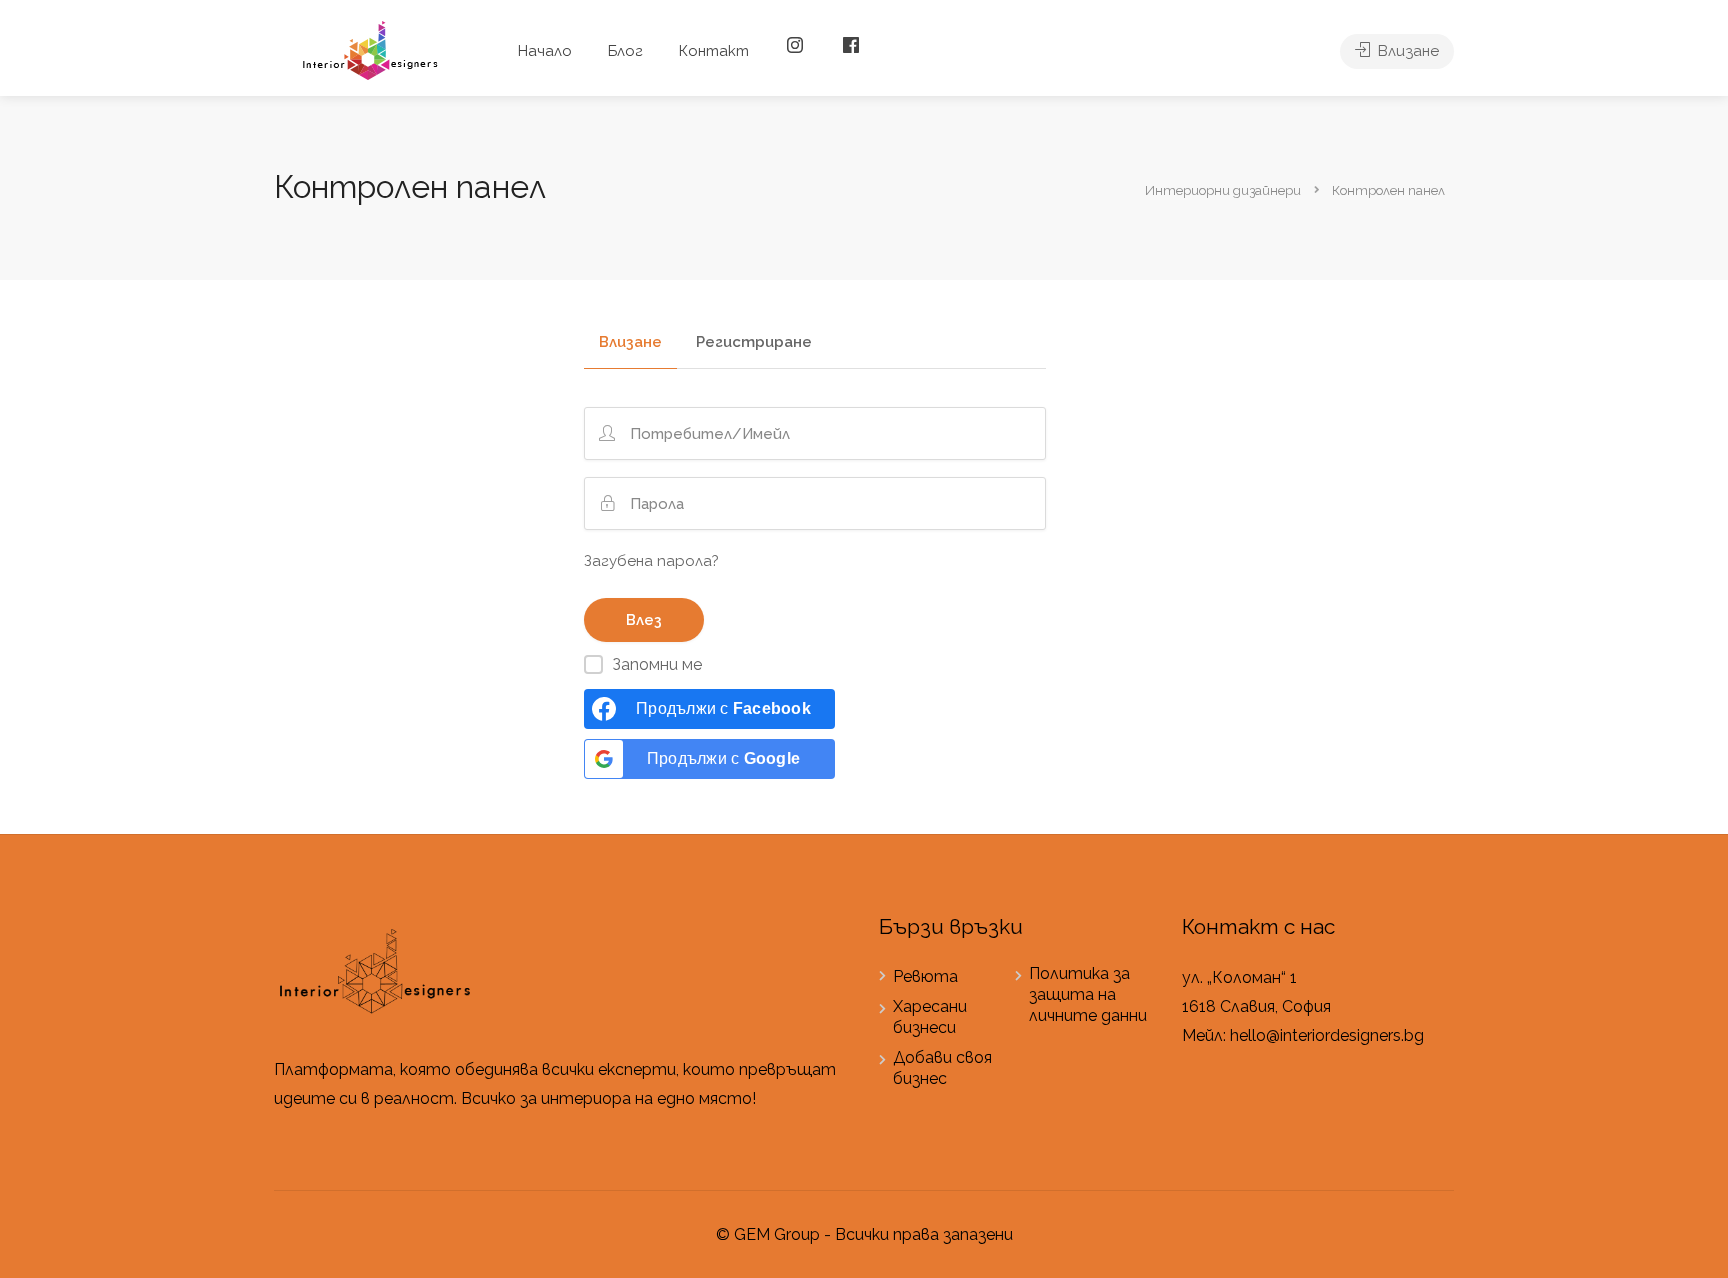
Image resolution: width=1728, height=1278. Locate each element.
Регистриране (754, 343)
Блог (625, 51)
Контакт (714, 51)
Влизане (1406, 51)
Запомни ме (657, 664)
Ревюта (925, 976)
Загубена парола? (651, 561)
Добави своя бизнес (942, 1068)
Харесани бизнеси (930, 1017)
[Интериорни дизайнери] (369, 49)
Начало (545, 51)
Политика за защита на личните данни (1088, 994)
